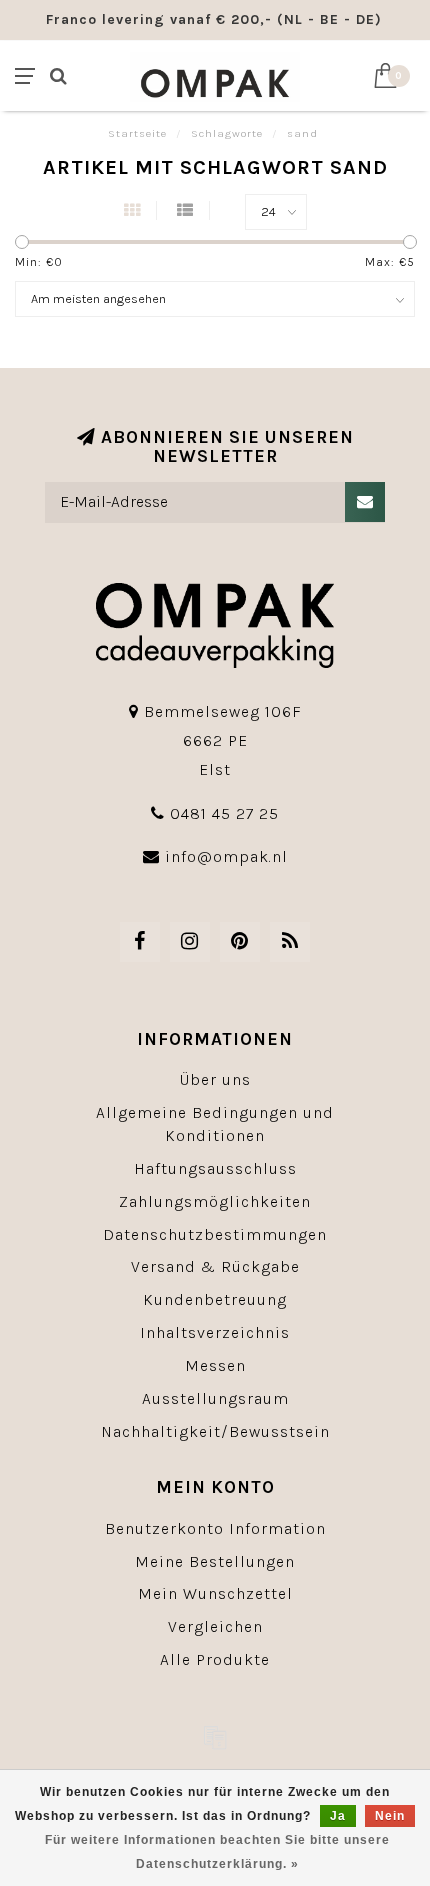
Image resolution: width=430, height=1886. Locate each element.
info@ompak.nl (226, 856)
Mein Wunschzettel (215, 1593)
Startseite (137, 133)
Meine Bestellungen (215, 1561)
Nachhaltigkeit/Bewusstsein (215, 1431)
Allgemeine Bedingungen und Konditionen (215, 1124)
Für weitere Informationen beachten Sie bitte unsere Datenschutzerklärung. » (217, 1852)
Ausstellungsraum (215, 1398)
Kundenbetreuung (215, 1299)
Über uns (215, 1079)
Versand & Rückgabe (215, 1266)
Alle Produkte (215, 1659)
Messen (215, 1365)
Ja (338, 1816)
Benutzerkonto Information (215, 1528)
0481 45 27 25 (224, 813)
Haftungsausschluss (215, 1168)
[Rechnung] (215, 1737)
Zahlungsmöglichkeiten (215, 1201)
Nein (390, 1816)
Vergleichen (215, 1626)
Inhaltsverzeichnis (215, 1332)
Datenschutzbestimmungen (215, 1234)
